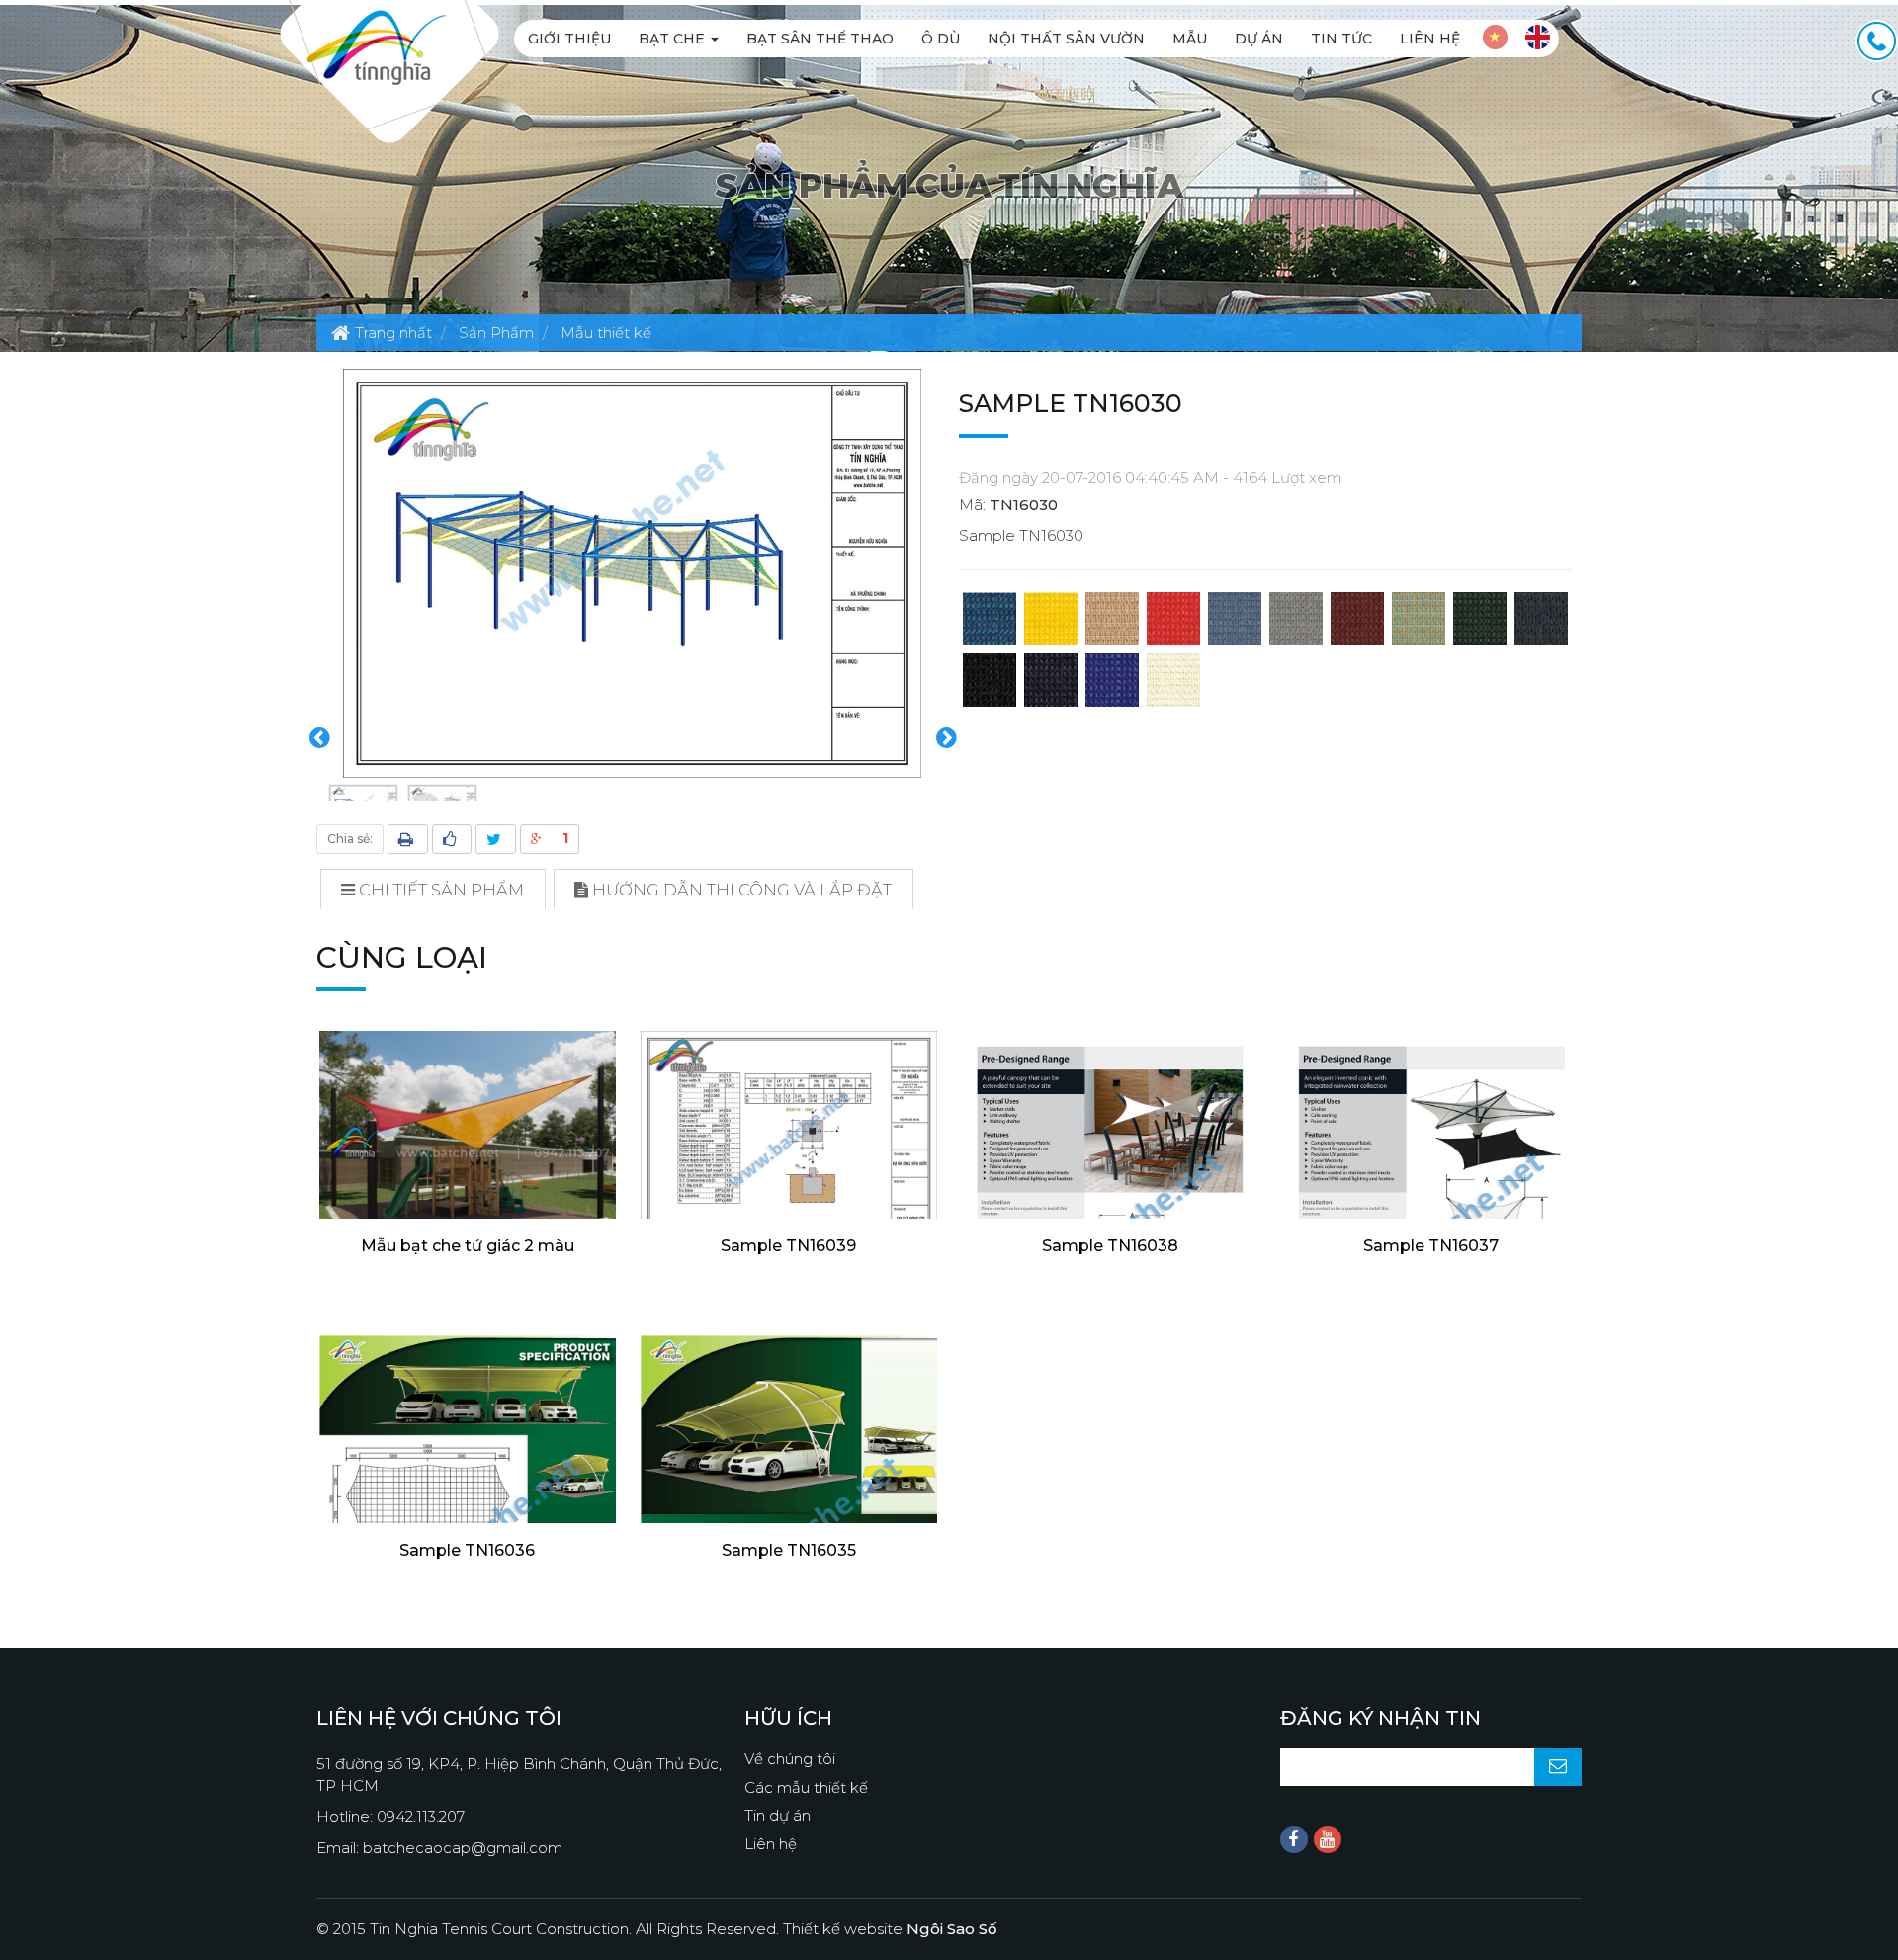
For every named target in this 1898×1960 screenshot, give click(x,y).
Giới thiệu (569, 39)
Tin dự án (777, 1815)
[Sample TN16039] (788, 1136)
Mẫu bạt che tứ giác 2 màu (468, 1246)
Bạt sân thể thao (820, 39)
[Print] (408, 839)
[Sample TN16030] (633, 572)
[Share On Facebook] (452, 839)
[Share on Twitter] (496, 839)
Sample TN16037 (1431, 1246)
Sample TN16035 (789, 1550)
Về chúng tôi (790, 1759)
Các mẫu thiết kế (806, 1788)
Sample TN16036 (467, 1550)
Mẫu (1190, 39)
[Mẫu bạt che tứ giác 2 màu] (467, 1164)
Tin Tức (1341, 39)
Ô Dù (941, 39)
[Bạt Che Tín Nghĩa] (376, 46)
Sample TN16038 (1110, 1246)
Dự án (1259, 39)
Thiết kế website (890, 1929)
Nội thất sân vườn (1066, 39)
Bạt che (674, 39)
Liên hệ (1430, 39)
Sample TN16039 (788, 1246)
